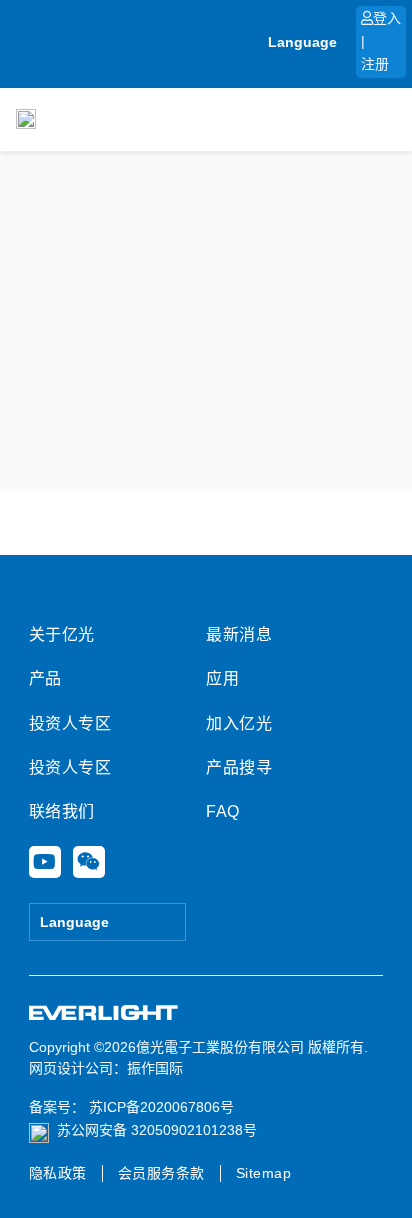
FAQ (223, 811)
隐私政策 (58, 1173)
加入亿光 (239, 723)
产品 (45, 678)
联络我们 (62, 811)
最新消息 (239, 634)
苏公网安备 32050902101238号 (157, 1130)
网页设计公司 (71, 1068)
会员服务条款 (161, 1173)
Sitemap (264, 1173)
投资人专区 (70, 723)
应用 (222, 678)
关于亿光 (62, 634)
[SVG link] (104, 1013)
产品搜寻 (239, 767)
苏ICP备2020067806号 (159, 1107)
